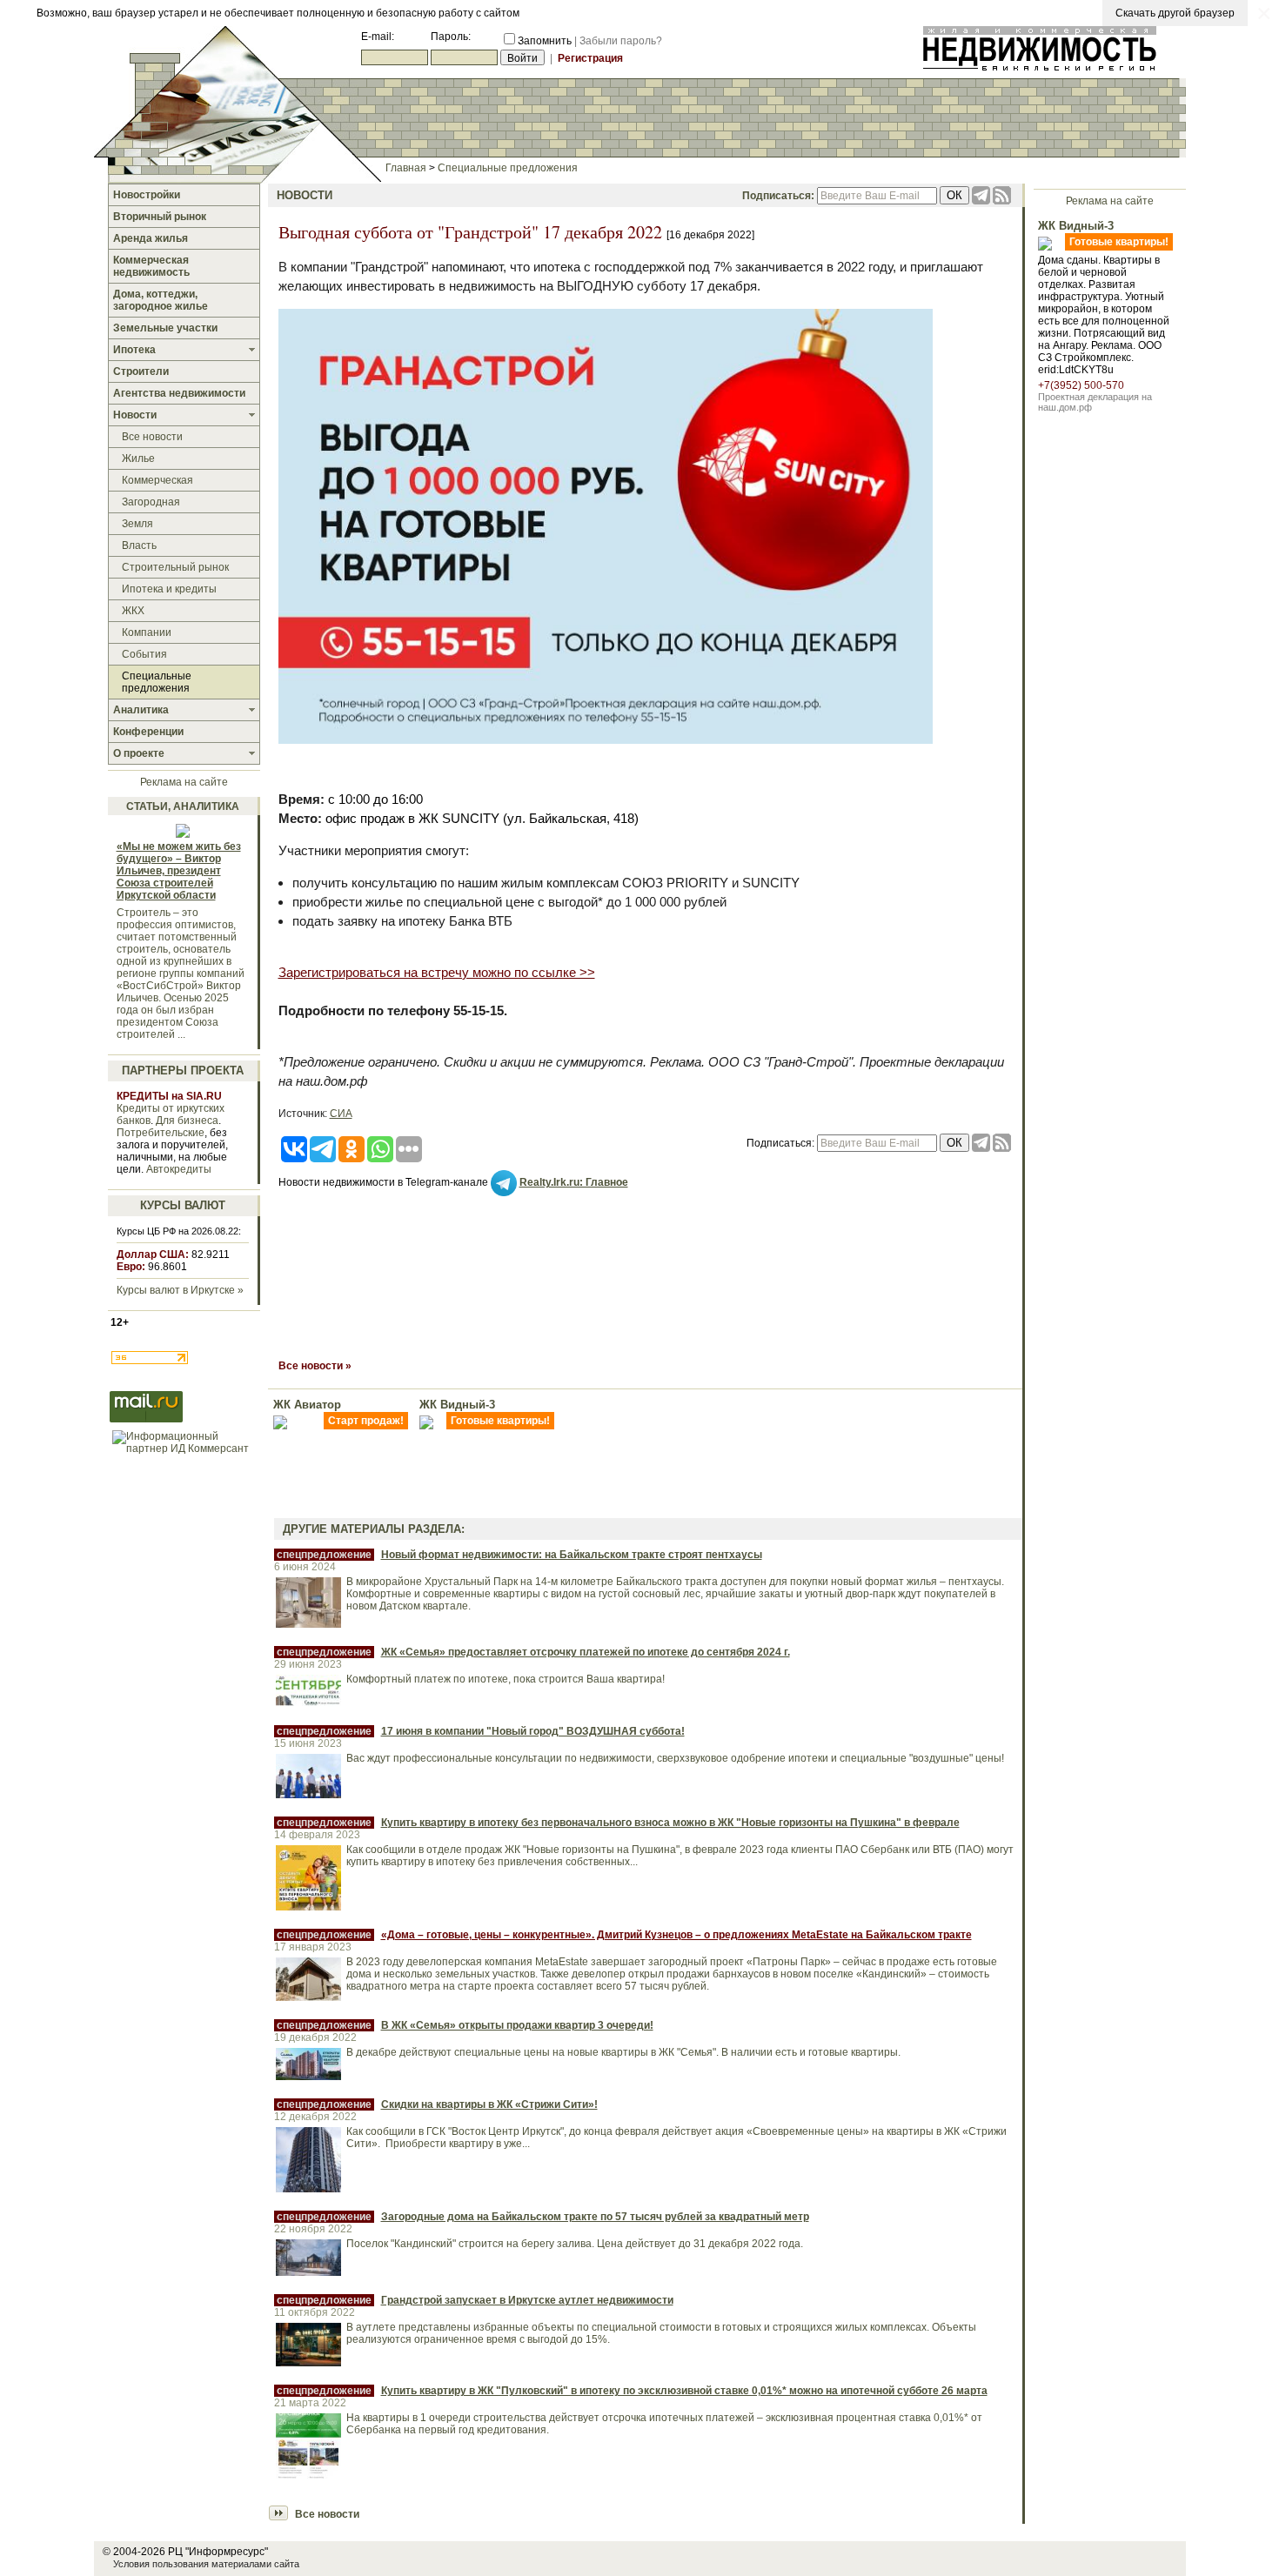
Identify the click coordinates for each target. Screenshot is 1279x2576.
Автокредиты (179, 1169)
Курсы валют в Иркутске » (180, 1290)
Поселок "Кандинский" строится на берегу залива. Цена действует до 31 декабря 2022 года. (575, 2244)
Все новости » (315, 1366)
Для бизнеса (187, 1121)
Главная (406, 168)
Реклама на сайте (184, 782)
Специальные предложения (508, 168)
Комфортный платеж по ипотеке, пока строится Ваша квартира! (506, 1679)
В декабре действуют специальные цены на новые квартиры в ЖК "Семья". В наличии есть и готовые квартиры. (623, 2052)
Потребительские (161, 1133)
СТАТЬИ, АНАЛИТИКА (183, 806)
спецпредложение (324, 1555)
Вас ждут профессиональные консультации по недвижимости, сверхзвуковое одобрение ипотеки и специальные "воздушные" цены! (675, 1758)
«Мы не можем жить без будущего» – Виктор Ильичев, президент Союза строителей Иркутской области (179, 871)
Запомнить (545, 41)
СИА (341, 1114)
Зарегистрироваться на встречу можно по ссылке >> (437, 972)
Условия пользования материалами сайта (206, 2564)
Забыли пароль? (621, 41)
